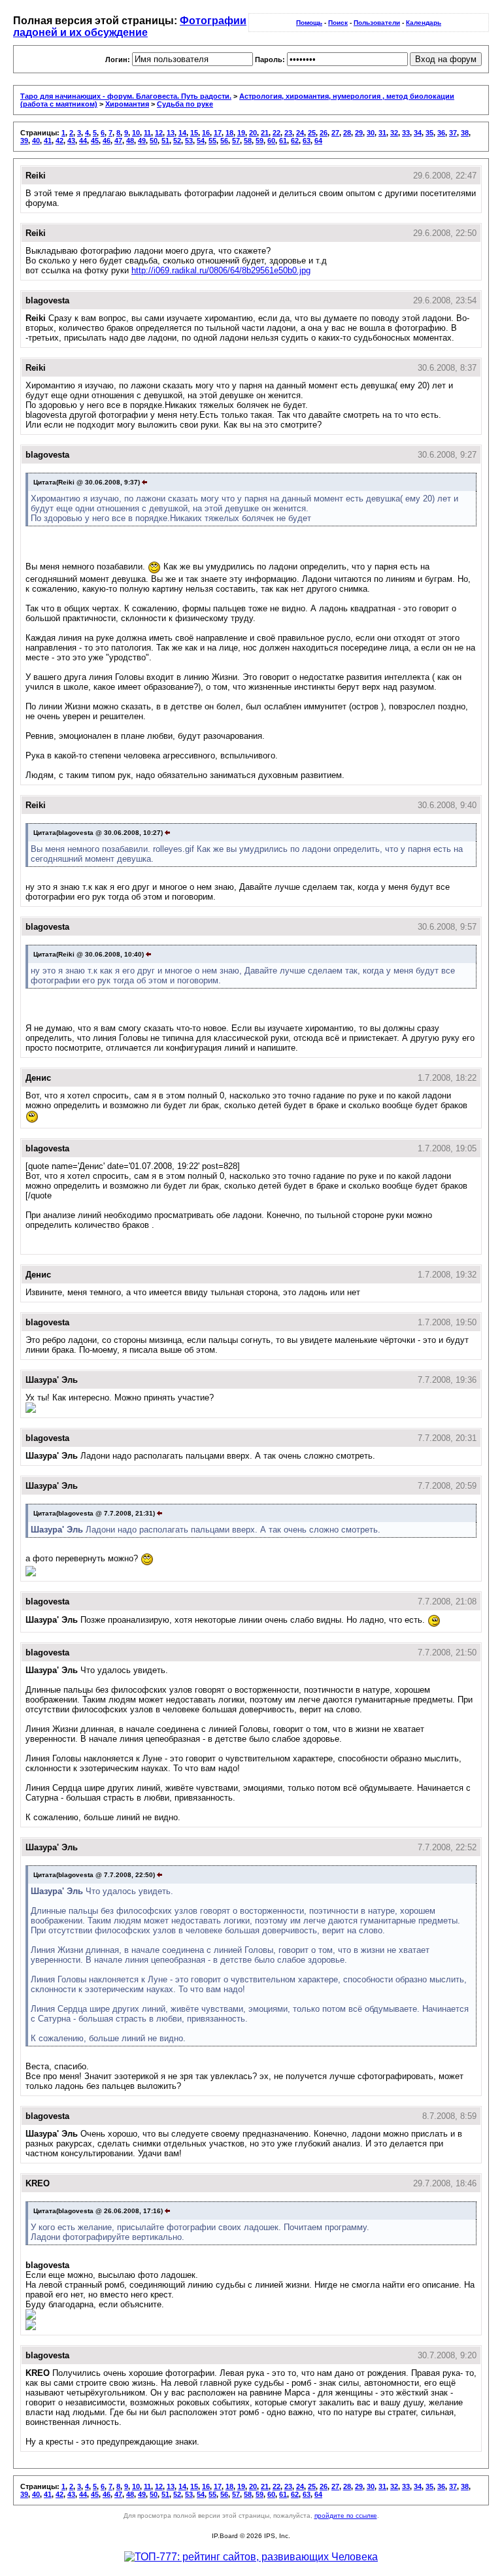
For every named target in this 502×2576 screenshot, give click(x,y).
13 (171, 133)
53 (189, 141)
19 (241, 133)
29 (359, 133)
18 (229, 133)
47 (118, 141)
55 (212, 141)
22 (276, 133)
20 (253, 133)
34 (418, 133)
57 (236, 141)
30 (371, 133)
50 (154, 141)
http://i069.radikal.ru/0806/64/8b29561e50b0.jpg (221, 270)
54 (201, 141)
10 (136, 133)
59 (259, 141)
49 (142, 141)
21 (265, 133)
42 (59, 141)
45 (95, 141)
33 (406, 133)
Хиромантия (127, 104)
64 (318, 141)
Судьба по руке (185, 104)
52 (177, 141)
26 (324, 133)
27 (335, 133)
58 (248, 141)
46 (107, 141)
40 (36, 141)
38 (465, 133)
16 (206, 133)
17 (218, 133)
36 (441, 133)
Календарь (424, 23)
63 (307, 141)
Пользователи (377, 23)
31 (382, 133)
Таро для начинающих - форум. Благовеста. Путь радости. (126, 96)
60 (271, 141)
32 (394, 133)
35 (429, 133)
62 (295, 141)
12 (159, 133)
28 (347, 133)
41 (48, 141)
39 (24, 141)
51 (165, 141)
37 (453, 133)
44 (83, 141)
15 (194, 133)
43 (71, 141)
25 (312, 133)
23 (288, 133)
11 (147, 133)
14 (182, 133)
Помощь (309, 23)
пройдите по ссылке (346, 2516)
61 (283, 141)
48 (130, 141)
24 (300, 133)
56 (224, 141)
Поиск (338, 23)
